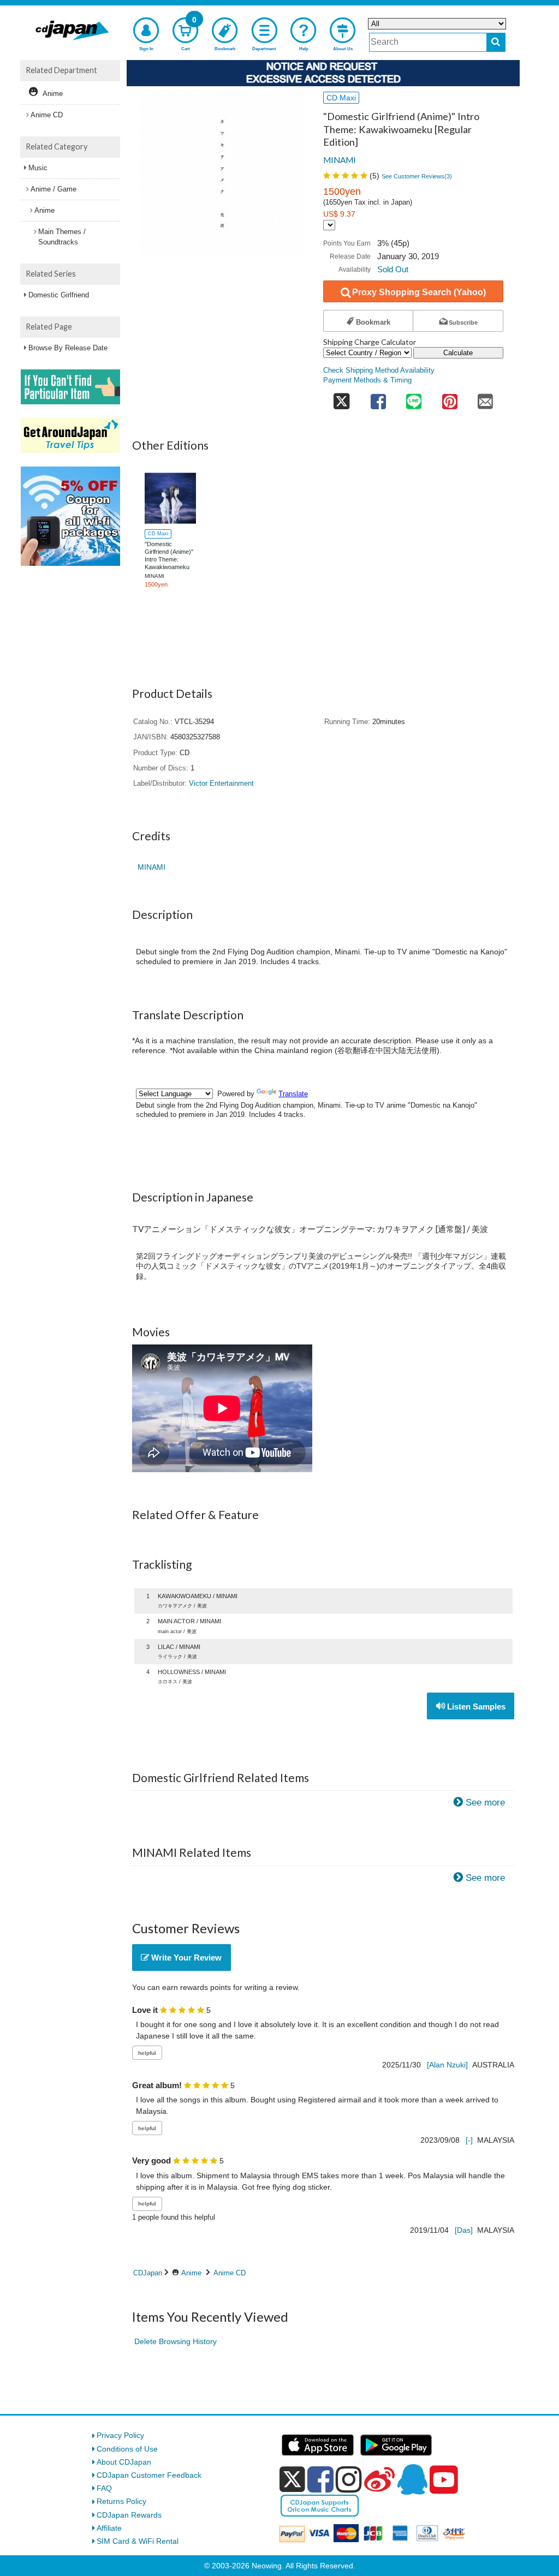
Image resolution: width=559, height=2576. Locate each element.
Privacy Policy (120, 2435)
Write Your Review (185, 1958)
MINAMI (340, 160)
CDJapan (148, 2273)
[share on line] (414, 399)
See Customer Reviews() (417, 176)
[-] (469, 2140)
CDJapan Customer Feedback (149, 2475)
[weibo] (379, 2479)
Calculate (458, 353)
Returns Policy (121, 2501)
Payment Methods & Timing (367, 380)
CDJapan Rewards (129, 2515)
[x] (292, 2479)
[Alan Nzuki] (447, 2065)
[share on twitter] (342, 399)
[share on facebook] (378, 399)
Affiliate (109, 2528)
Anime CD (230, 2273)
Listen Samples (475, 1707)
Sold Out (393, 269)
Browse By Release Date (68, 348)
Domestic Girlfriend (59, 295)
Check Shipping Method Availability (379, 370)
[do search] (496, 42)
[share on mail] (485, 399)
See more (485, 1803)
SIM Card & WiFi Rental (138, 2541)
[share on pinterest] (450, 399)
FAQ (104, 2488)
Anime (191, 2273)
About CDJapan (124, 2462)
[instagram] (349, 2479)
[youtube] (444, 2480)
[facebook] (320, 2479)
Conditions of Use (127, 2449)
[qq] (412, 2479)
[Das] (464, 2230)
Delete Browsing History (176, 2341)
